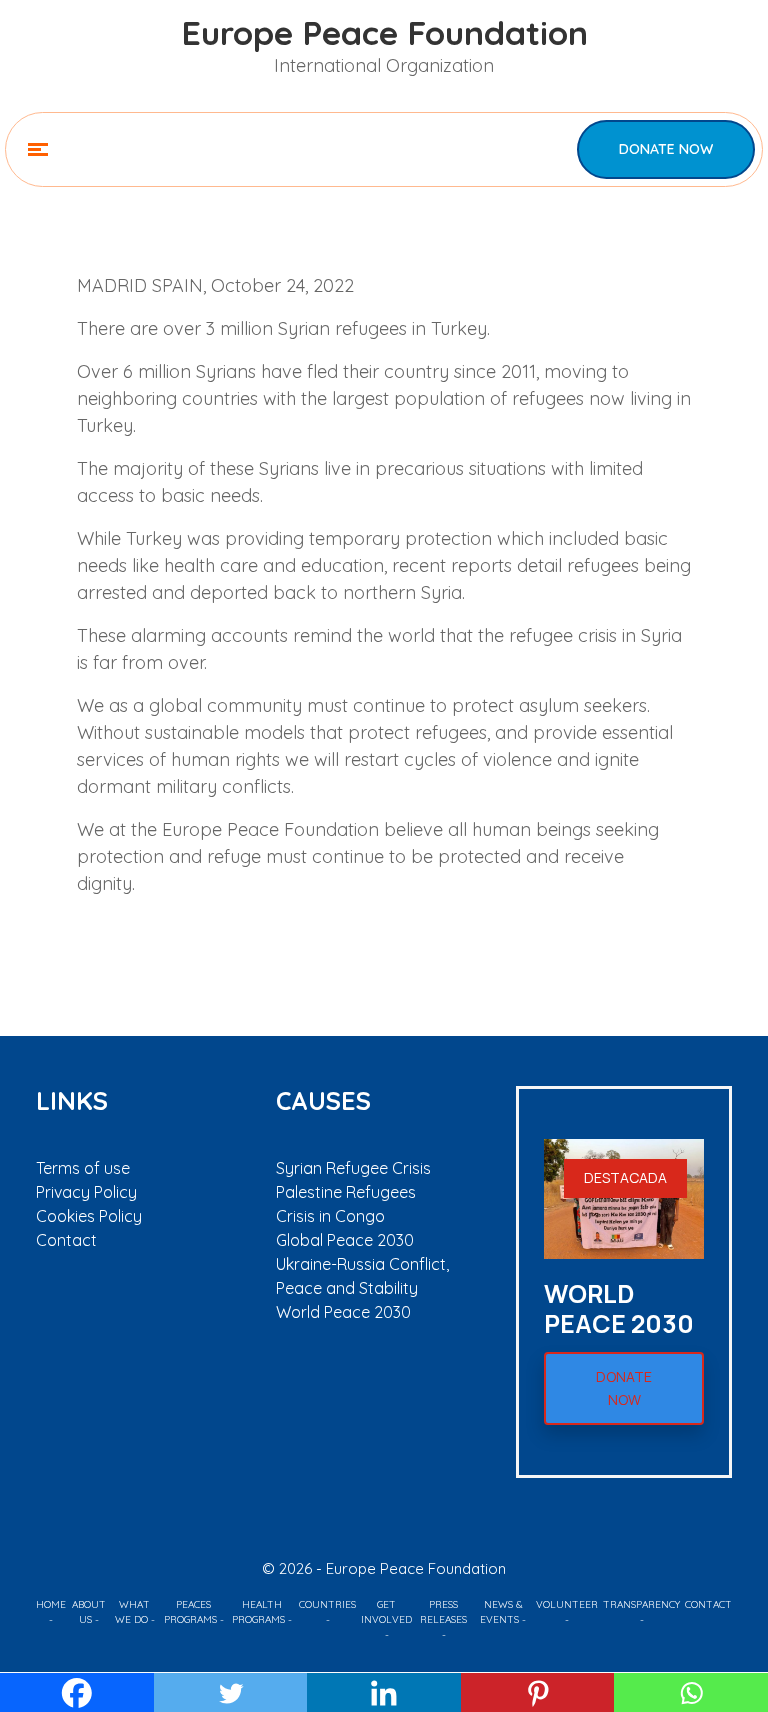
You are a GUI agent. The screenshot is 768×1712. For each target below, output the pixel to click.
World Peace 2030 (343, 1312)
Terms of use (83, 1168)
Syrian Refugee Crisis (353, 1168)
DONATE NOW (666, 149)
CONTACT (708, 1604)
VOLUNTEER (567, 1604)
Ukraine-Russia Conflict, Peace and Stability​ (362, 1276)
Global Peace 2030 (345, 1240)
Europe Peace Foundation (384, 32)
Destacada (625, 1177)
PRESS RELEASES (443, 1612)
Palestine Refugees (346, 1192)
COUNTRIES (327, 1604)
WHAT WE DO (133, 1612)
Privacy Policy (86, 1192)
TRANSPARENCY (641, 1604)
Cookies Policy (89, 1216)
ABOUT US (89, 1612)
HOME (51, 1604)
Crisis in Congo (330, 1216)
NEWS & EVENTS (501, 1612)
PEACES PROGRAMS (190, 1612)
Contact (66, 1240)
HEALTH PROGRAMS (258, 1612)
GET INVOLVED (386, 1612)
